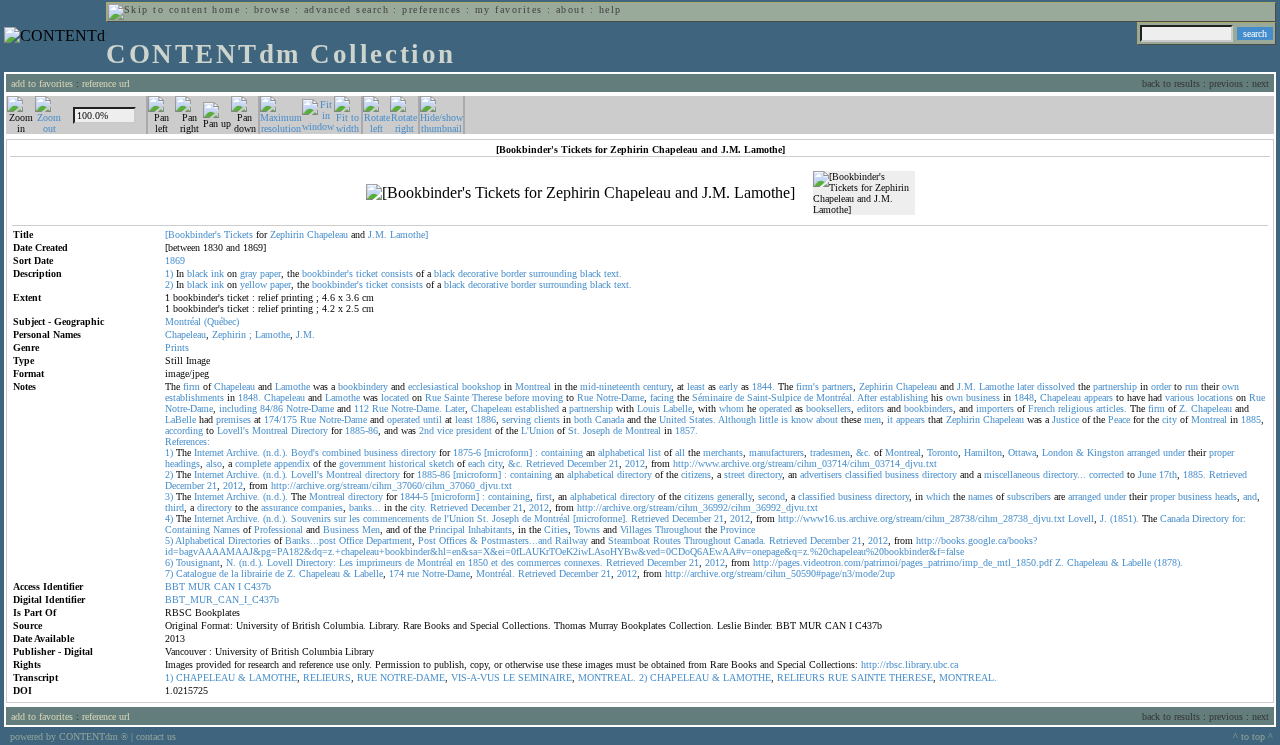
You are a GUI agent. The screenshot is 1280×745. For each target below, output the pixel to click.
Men (371, 529)
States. (702, 419)
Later (455, 408)
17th (1168, 474)
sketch (441, 463)
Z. (1183, 408)
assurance (279, 507)
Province (737, 529)
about (570, 9)
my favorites (509, 9)
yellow (253, 284)
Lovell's (233, 430)
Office (351, 540)
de (739, 397)
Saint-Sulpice (774, 397)
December (586, 463)
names (980, 496)
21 (614, 463)
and (1250, 496)
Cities (556, 529)
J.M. (377, 234)
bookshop (481, 386)
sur (340, 518)
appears (1098, 397)
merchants (723, 452)
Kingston (1105, 452)
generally (734, 496)
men (872, 419)
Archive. (243, 452)
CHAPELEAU (205, 677)
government (362, 463)
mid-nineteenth (610, 386)
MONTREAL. (607, 677)
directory (418, 452)
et (494, 562)
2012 (635, 463)
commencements (396, 518)
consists (397, 273)
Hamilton (983, 452)
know (802, 419)
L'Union (537, 430)
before (517, 397)
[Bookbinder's (193, 234)
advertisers (821, 474)
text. (613, 273)
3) (169, 496)
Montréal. (835, 397)
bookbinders (928, 408)
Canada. (750, 540)
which (938, 496)
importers (995, 408)
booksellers (828, 408)
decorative (478, 273)
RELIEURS (327, 677)
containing (562, 452)
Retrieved (545, 463)
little (768, 419)
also (214, 463)
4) (169, 518)
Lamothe (272, 334)
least (696, 386)
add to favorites (42, 83)
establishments (194, 397)
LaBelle (180, 419)
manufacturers (776, 452)
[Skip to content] (158, 9)
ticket (367, 273)
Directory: (316, 562)
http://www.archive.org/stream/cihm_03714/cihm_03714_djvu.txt (805, 463)
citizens (696, 474)
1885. (1194, 474)
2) (169, 284)
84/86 (271, 408)
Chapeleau (327, 234)
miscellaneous (1012, 474)
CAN (224, 586)
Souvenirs (311, 518)
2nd (426, 430)
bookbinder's (327, 273)
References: (187, 441)
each (476, 463)
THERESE (911, 677)
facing (662, 397)
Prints (177, 347)
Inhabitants (490, 529)
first (544, 496)
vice (445, 430)
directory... (1064, 474)
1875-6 (467, 452)
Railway (571, 540)
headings (182, 463)
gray (248, 273)
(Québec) (221, 321)
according (184, 430)
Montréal (552, 518)
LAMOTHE (273, 677)
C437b (257, 586)
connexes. (583, 562)
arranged (1143, 452)
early (728, 386)
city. (418, 507)
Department (389, 540)
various (1179, 397)
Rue (433, 397)
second (771, 496)
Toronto (942, 452)
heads (1226, 496)
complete (253, 463)
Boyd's (305, 452)
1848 (1024, 397)
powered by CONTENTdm (69, 736)
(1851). (1124, 518)
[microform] (508, 452)
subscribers (1029, 496)
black (197, 273)
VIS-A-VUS (475, 677)
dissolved (1056, 386)
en (460, 562)
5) (169, 540)
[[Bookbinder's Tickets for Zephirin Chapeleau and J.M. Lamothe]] (580, 193)
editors (870, 408)
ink (217, 273)
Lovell (1081, 518)
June (1147, 474)
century (657, 386)
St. (574, 430)
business (983, 397)
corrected (1106, 474)
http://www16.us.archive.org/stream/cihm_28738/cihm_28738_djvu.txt (921, 518)
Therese (487, 397)
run (1191, 386)
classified (863, 474)
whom (731, 408)
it (890, 419)
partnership (1115, 386)
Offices (453, 540)
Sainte (456, 397)
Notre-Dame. (416, 408)
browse (272, 9)
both (583, 419)
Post (427, 540)
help (610, 9)
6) (169, 562)
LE (509, 677)
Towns (587, 529)
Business (341, 529)
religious (1075, 408)
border (513, 273)
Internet (209, 452)
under (1174, 452)
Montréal (183, 321)
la (234, 573)
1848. (249, 397)
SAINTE (868, 677)
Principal (447, 529)
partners (837, 386)
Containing (187, 529)
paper (270, 273)
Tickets (238, 234)
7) (169, 573)
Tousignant (198, 562)
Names (226, 529)
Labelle (677, 408)
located (395, 397)
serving (516, 419)
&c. (863, 452)
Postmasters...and (516, 540)
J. (1103, 518)
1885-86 (361, 430)
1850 (478, 562)
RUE (367, 677)
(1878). (1168, 562)
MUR (199, 586)
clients (547, 419)
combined (341, 452)
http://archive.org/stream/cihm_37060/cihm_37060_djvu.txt (391, 485)
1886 (486, 419)
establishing (904, 397)
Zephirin (287, 234)
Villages (636, 529)
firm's (807, 386)
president (474, 430)
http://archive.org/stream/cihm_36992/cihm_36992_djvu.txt (697, 507)
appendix (292, 463)
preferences (431, 9)
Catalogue (196, 573)
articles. (1111, 408)
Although (737, 419)
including (238, 408)
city (1169, 419)
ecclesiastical (433, 386)
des (507, 562)
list (654, 452)
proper (1221, 452)
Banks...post (310, 540)
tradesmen (830, 452)
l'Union (459, 518)
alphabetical (621, 452)
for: (1239, 518)
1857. (686, 430)
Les (346, 562)
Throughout (678, 529)
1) (169, 273)
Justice (1065, 419)
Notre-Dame (620, 397)
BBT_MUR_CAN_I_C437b (222, 599)
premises (233, 419)
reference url (106, 83)
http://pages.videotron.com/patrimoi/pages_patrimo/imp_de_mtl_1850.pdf (902, 562)
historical (407, 463)
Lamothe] (409, 234)
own (1230, 386)
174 (396, 573)
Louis (648, 408)
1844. (763, 386)
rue (413, 573)
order (1161, 386)
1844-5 (414, 496)
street (734, 474)
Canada (609, 419)
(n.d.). (275, 452)
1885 (1251, 419)
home (226, 9)
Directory (309, 430)
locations (1215, 397)
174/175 (280, 419)
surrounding (553, 273)
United (672, 419)
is (784, 419)
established (537, 408)
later (1025, 386)
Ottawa (1022, 452)
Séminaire (712, 397)
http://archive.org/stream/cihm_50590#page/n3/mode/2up (780, 573)
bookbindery (363, 386)
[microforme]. (600, 518)
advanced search (346, 9)
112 (361, 408)
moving (547, 397)
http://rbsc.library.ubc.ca (909, 664)
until (432, 419)
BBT (175, 586)
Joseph (596, 430)
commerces (539, 562)
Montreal (533, 386)
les (354, 518)
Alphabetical (200, 540)
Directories (249, 540)
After (867, 397)
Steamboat (629, 540)
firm (191, 386)
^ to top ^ (1253, 736)
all (680, 452)
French (1041, 408)
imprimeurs (379, 562)
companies (322, 507)
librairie (256, 573)
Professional (278, 529)
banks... (365, 507)
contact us (156, 736)
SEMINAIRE (545, 677)
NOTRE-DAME (412, 677)
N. (231, 562)
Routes (667, 540)
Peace (1119, 419)
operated (775, 408)
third (174, 507)
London (1057, 452)
